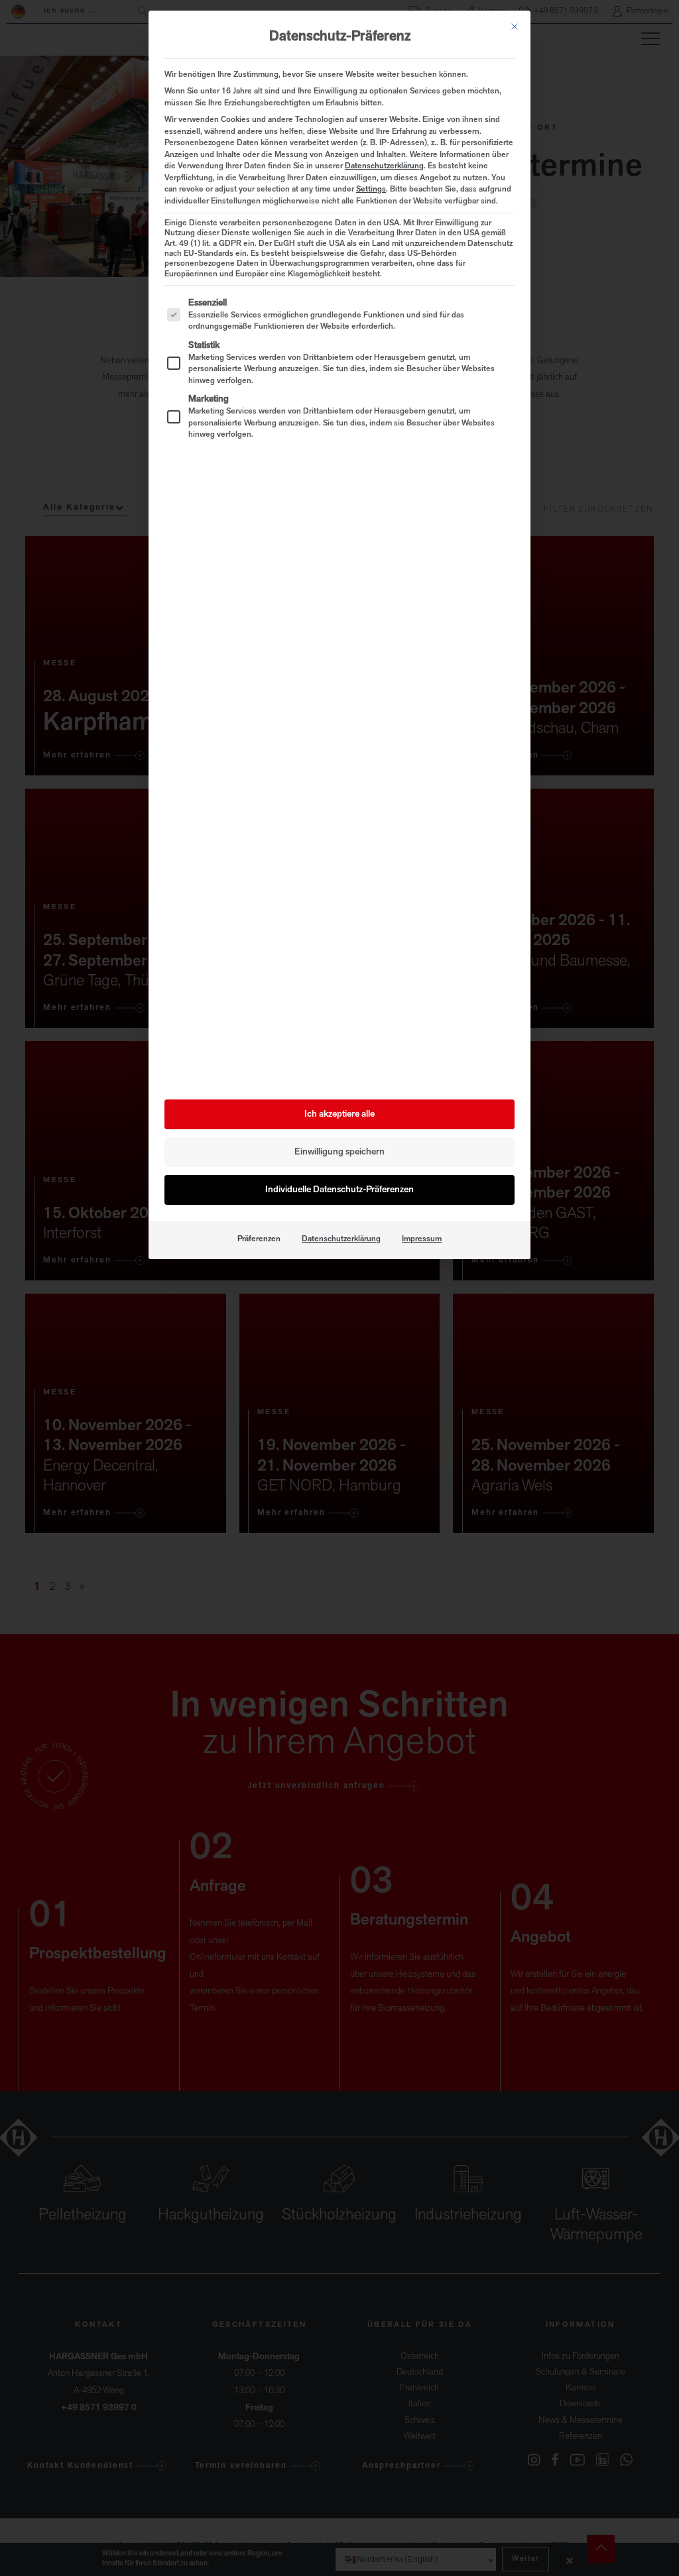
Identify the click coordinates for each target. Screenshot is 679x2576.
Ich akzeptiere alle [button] (339, 1114)
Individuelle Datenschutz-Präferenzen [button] (339, 1190)
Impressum (422, 1239)
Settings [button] (371, 190)
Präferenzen (259, 1239)
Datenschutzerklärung (384, 166)
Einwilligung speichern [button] (339, 1152)
